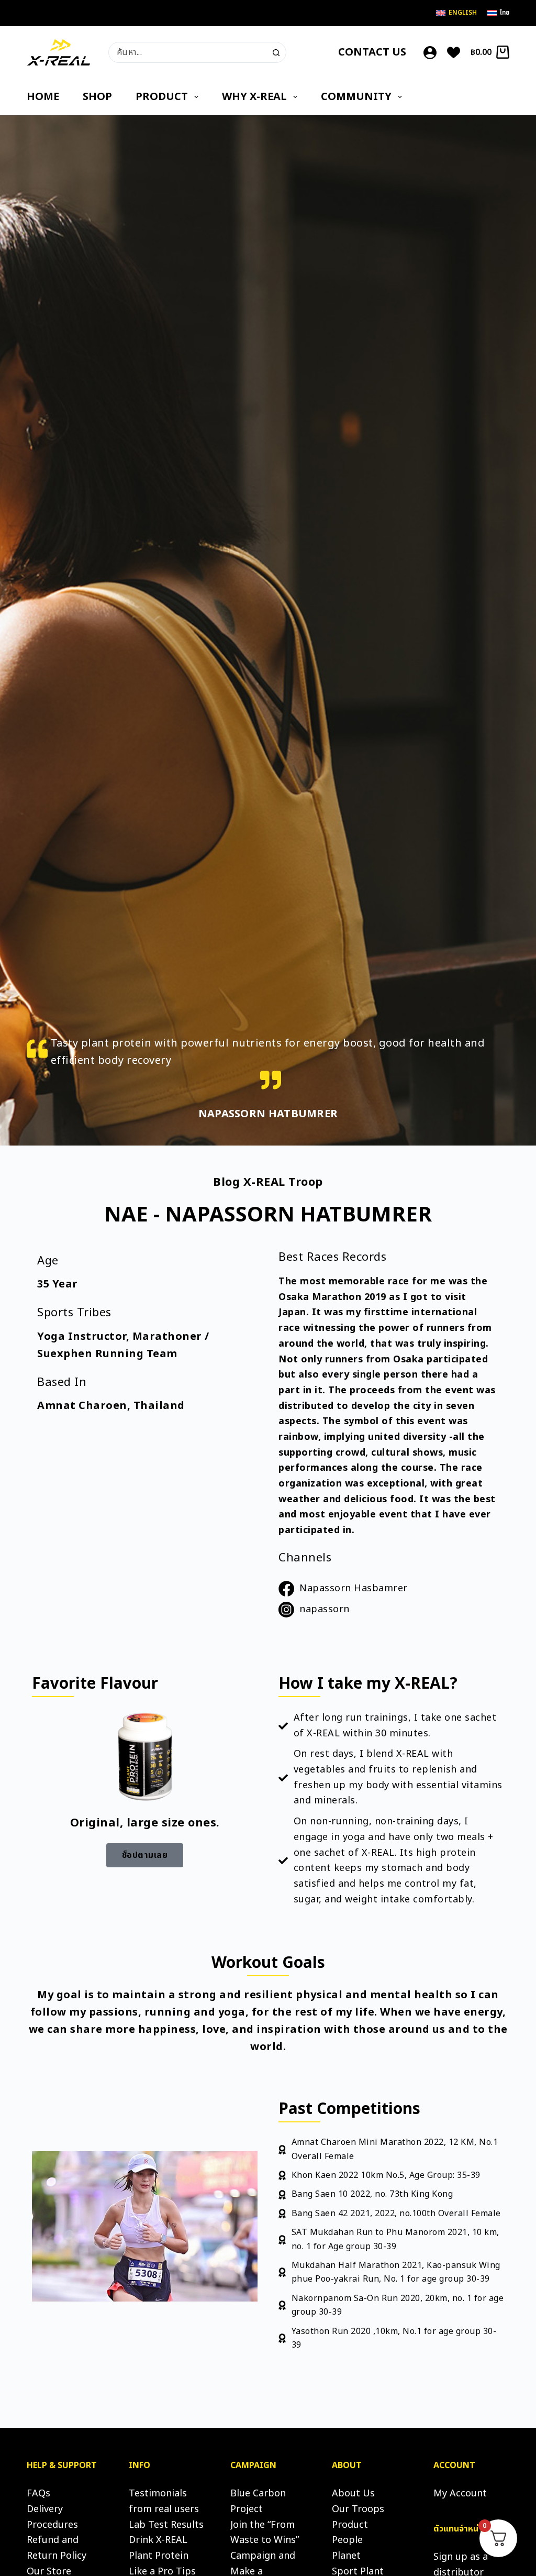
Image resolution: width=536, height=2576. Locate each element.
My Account (460, 2494)
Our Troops (358, 2509)
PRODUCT (162, 97)
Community (356, 97)
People (347, 2540)
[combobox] (188, 52)
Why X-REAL (254, 97)
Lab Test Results (166, 2525)
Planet (346, 2556)
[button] (145, 1855)
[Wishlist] (454, 53)
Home (43, 97)
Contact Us (372, 52)
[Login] (430, 53)
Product (350, 2525)
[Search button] (276, 52)
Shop (97, 97)
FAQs (38, 2494)
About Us (353, 2494)
